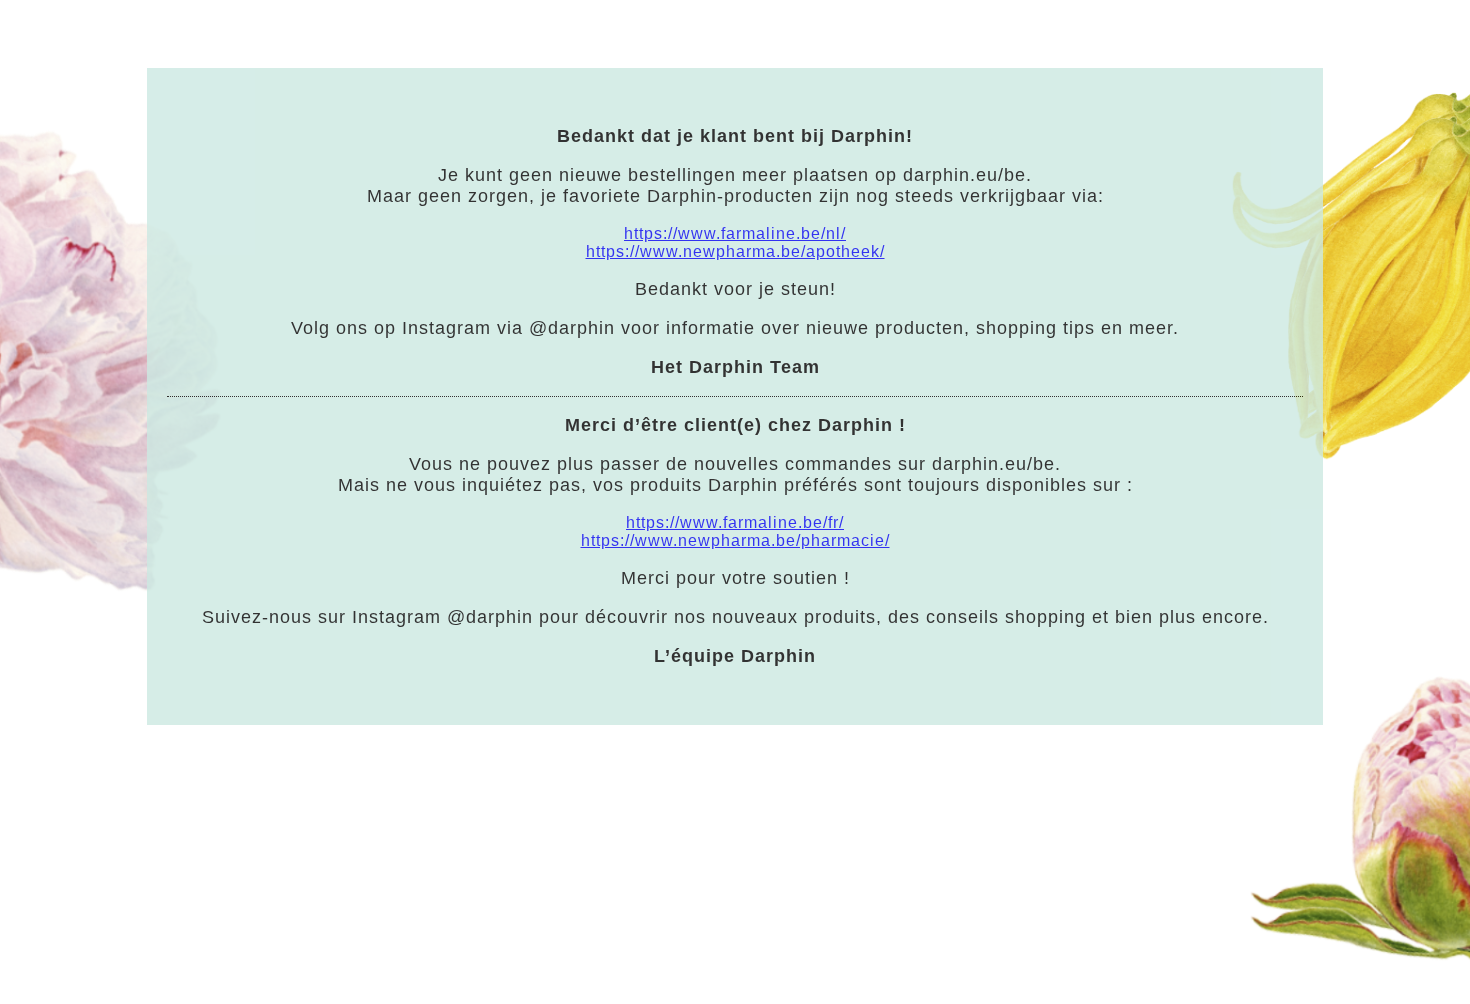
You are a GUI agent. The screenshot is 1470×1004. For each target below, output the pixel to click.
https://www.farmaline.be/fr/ (735, 522)
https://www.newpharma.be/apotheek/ (735, 251)
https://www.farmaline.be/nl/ (735, 233)
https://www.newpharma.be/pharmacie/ (735, 540)
